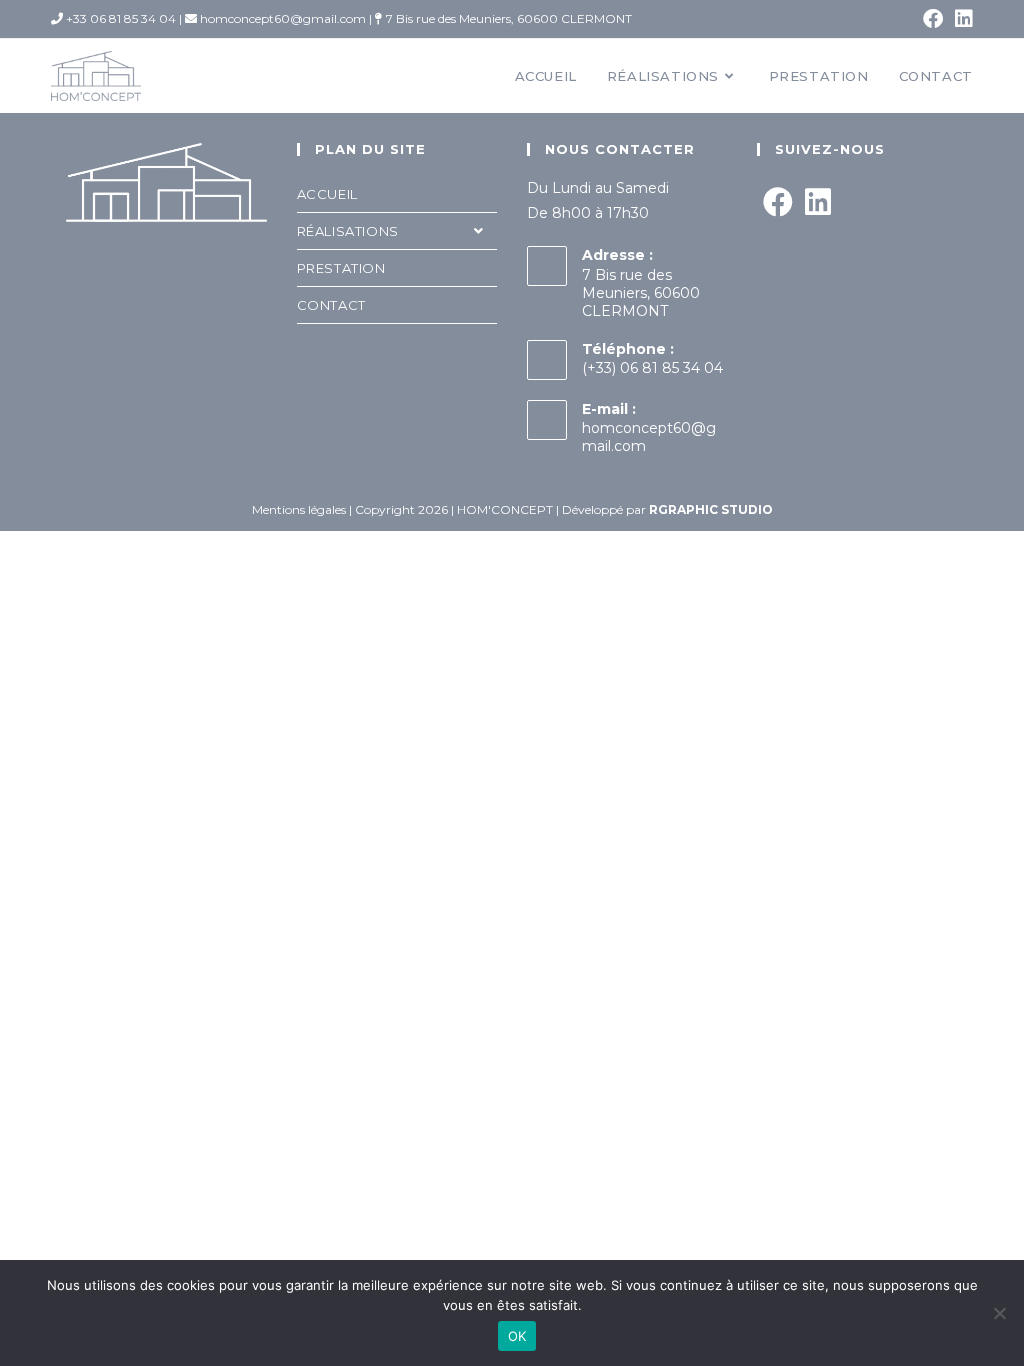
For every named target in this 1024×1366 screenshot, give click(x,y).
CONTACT (331, 305)
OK (517, 1336)
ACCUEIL (327, 194)
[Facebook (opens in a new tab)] (933, 19)
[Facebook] (778, 203)
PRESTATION (341, 268)
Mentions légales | (303, 509)
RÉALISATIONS (348, 231)
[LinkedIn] (818, 203)
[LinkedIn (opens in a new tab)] (961, 19)
